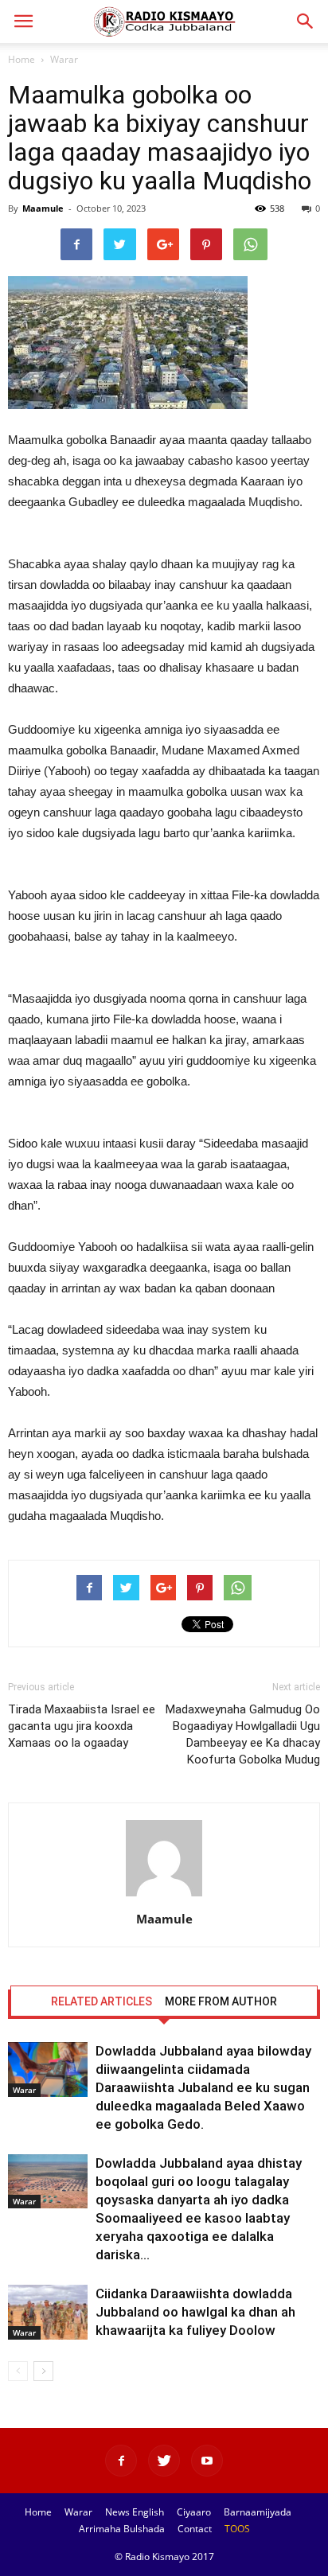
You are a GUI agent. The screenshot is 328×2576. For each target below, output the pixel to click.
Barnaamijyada (258, 2512)
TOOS (237, 2529)
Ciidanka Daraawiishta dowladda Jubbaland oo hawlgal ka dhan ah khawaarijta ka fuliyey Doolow (195, 2312)
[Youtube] (207, 2461)
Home (21, 59)
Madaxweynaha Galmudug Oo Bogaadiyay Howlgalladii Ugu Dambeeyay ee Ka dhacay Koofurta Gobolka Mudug (243, 1734)
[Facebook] (121, 2461)
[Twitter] (164, 2461)
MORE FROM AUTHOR (221, 2001)
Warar (64, 59)
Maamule (43, 208)
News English (135, 2512)
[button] (306, 21)
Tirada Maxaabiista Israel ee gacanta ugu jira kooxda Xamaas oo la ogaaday (82, 1726)
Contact (195, 2529)
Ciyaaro (194, 2512)
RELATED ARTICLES (102, 2001)
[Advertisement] (164, 544)
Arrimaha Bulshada (122, 2529)
